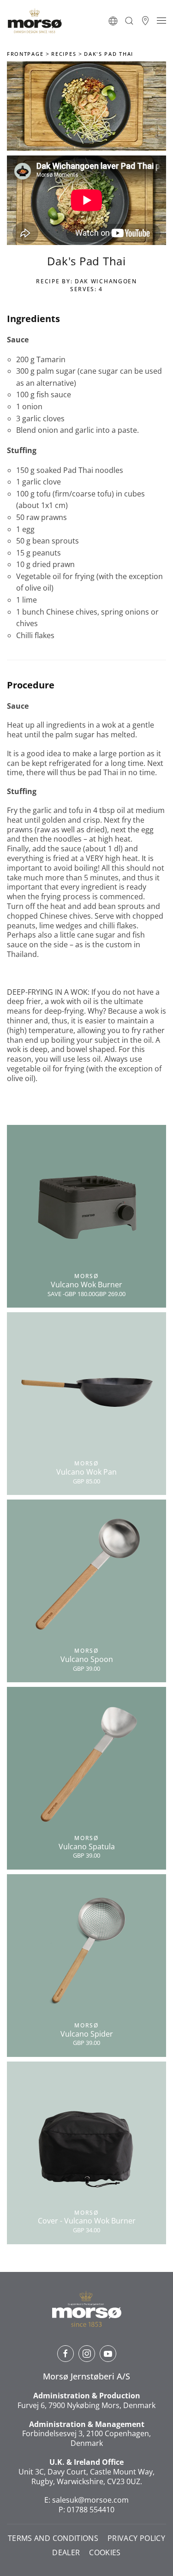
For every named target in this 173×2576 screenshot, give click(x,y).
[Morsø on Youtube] (108, 2354)
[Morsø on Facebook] (66, 2354)
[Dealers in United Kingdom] (145, 21)
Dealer (66, 2553)
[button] (113, 21)
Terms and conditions (53, 2538)
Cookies (105, 2553)
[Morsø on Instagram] (87, 2354)
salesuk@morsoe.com (90, 2500)
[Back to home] (35, 21)
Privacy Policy (136, 2538)
